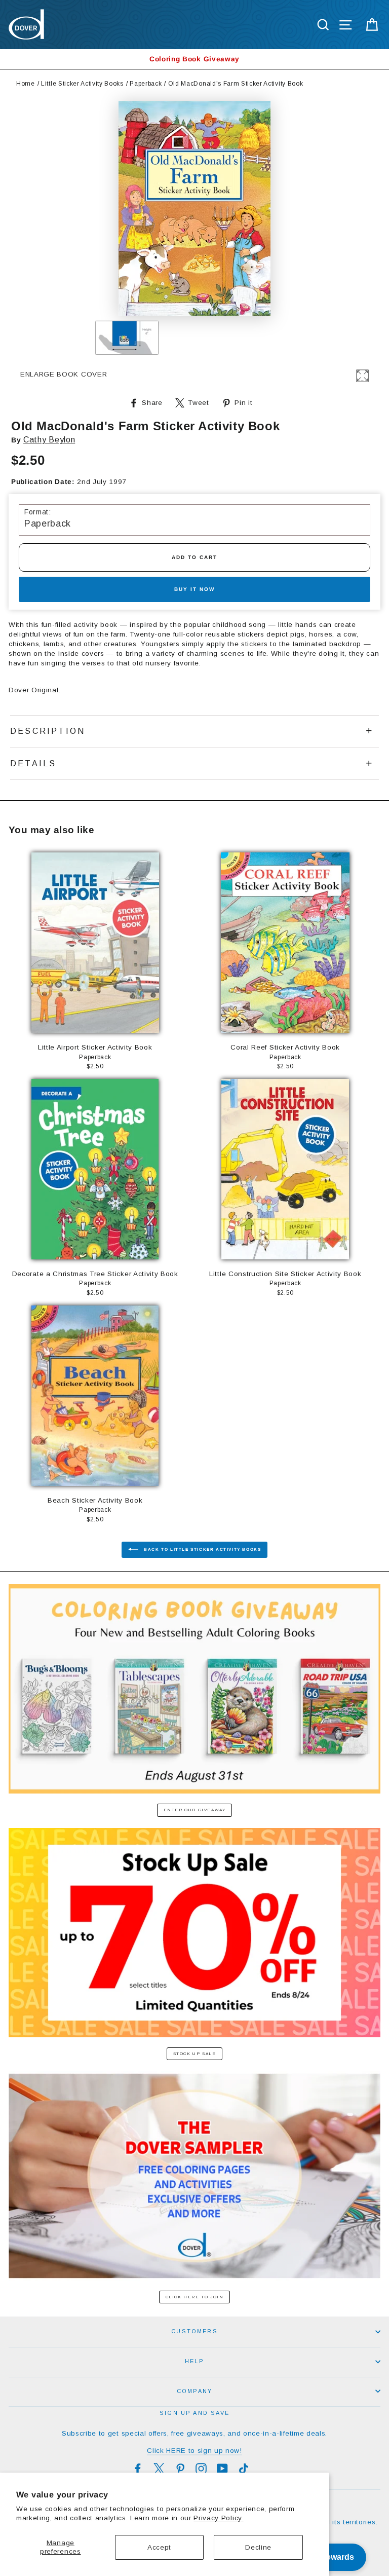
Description (48, 731)
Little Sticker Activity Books (82, 84)
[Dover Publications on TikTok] (244, 2469)
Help (194, 2361)
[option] (194, 59)
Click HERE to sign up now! (194, 2451)
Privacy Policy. (218, 2518)
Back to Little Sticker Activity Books (202, 1550)
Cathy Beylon (49, 440)
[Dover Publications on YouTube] (222, 2469)
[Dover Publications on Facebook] (138, 2469)
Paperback (146, 84)
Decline (258, 2547)
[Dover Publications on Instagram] (201, 2469)
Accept (159, 2547)
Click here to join (195, 2297)
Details (33, 763)
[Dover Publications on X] (159, 2469)
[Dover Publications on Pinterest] (180, 2469)
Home (26, 84)
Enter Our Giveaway (195, 1810)
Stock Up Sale (195, 2054)
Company (194, 2391)
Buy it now (194, 589)
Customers (194, 2331)
